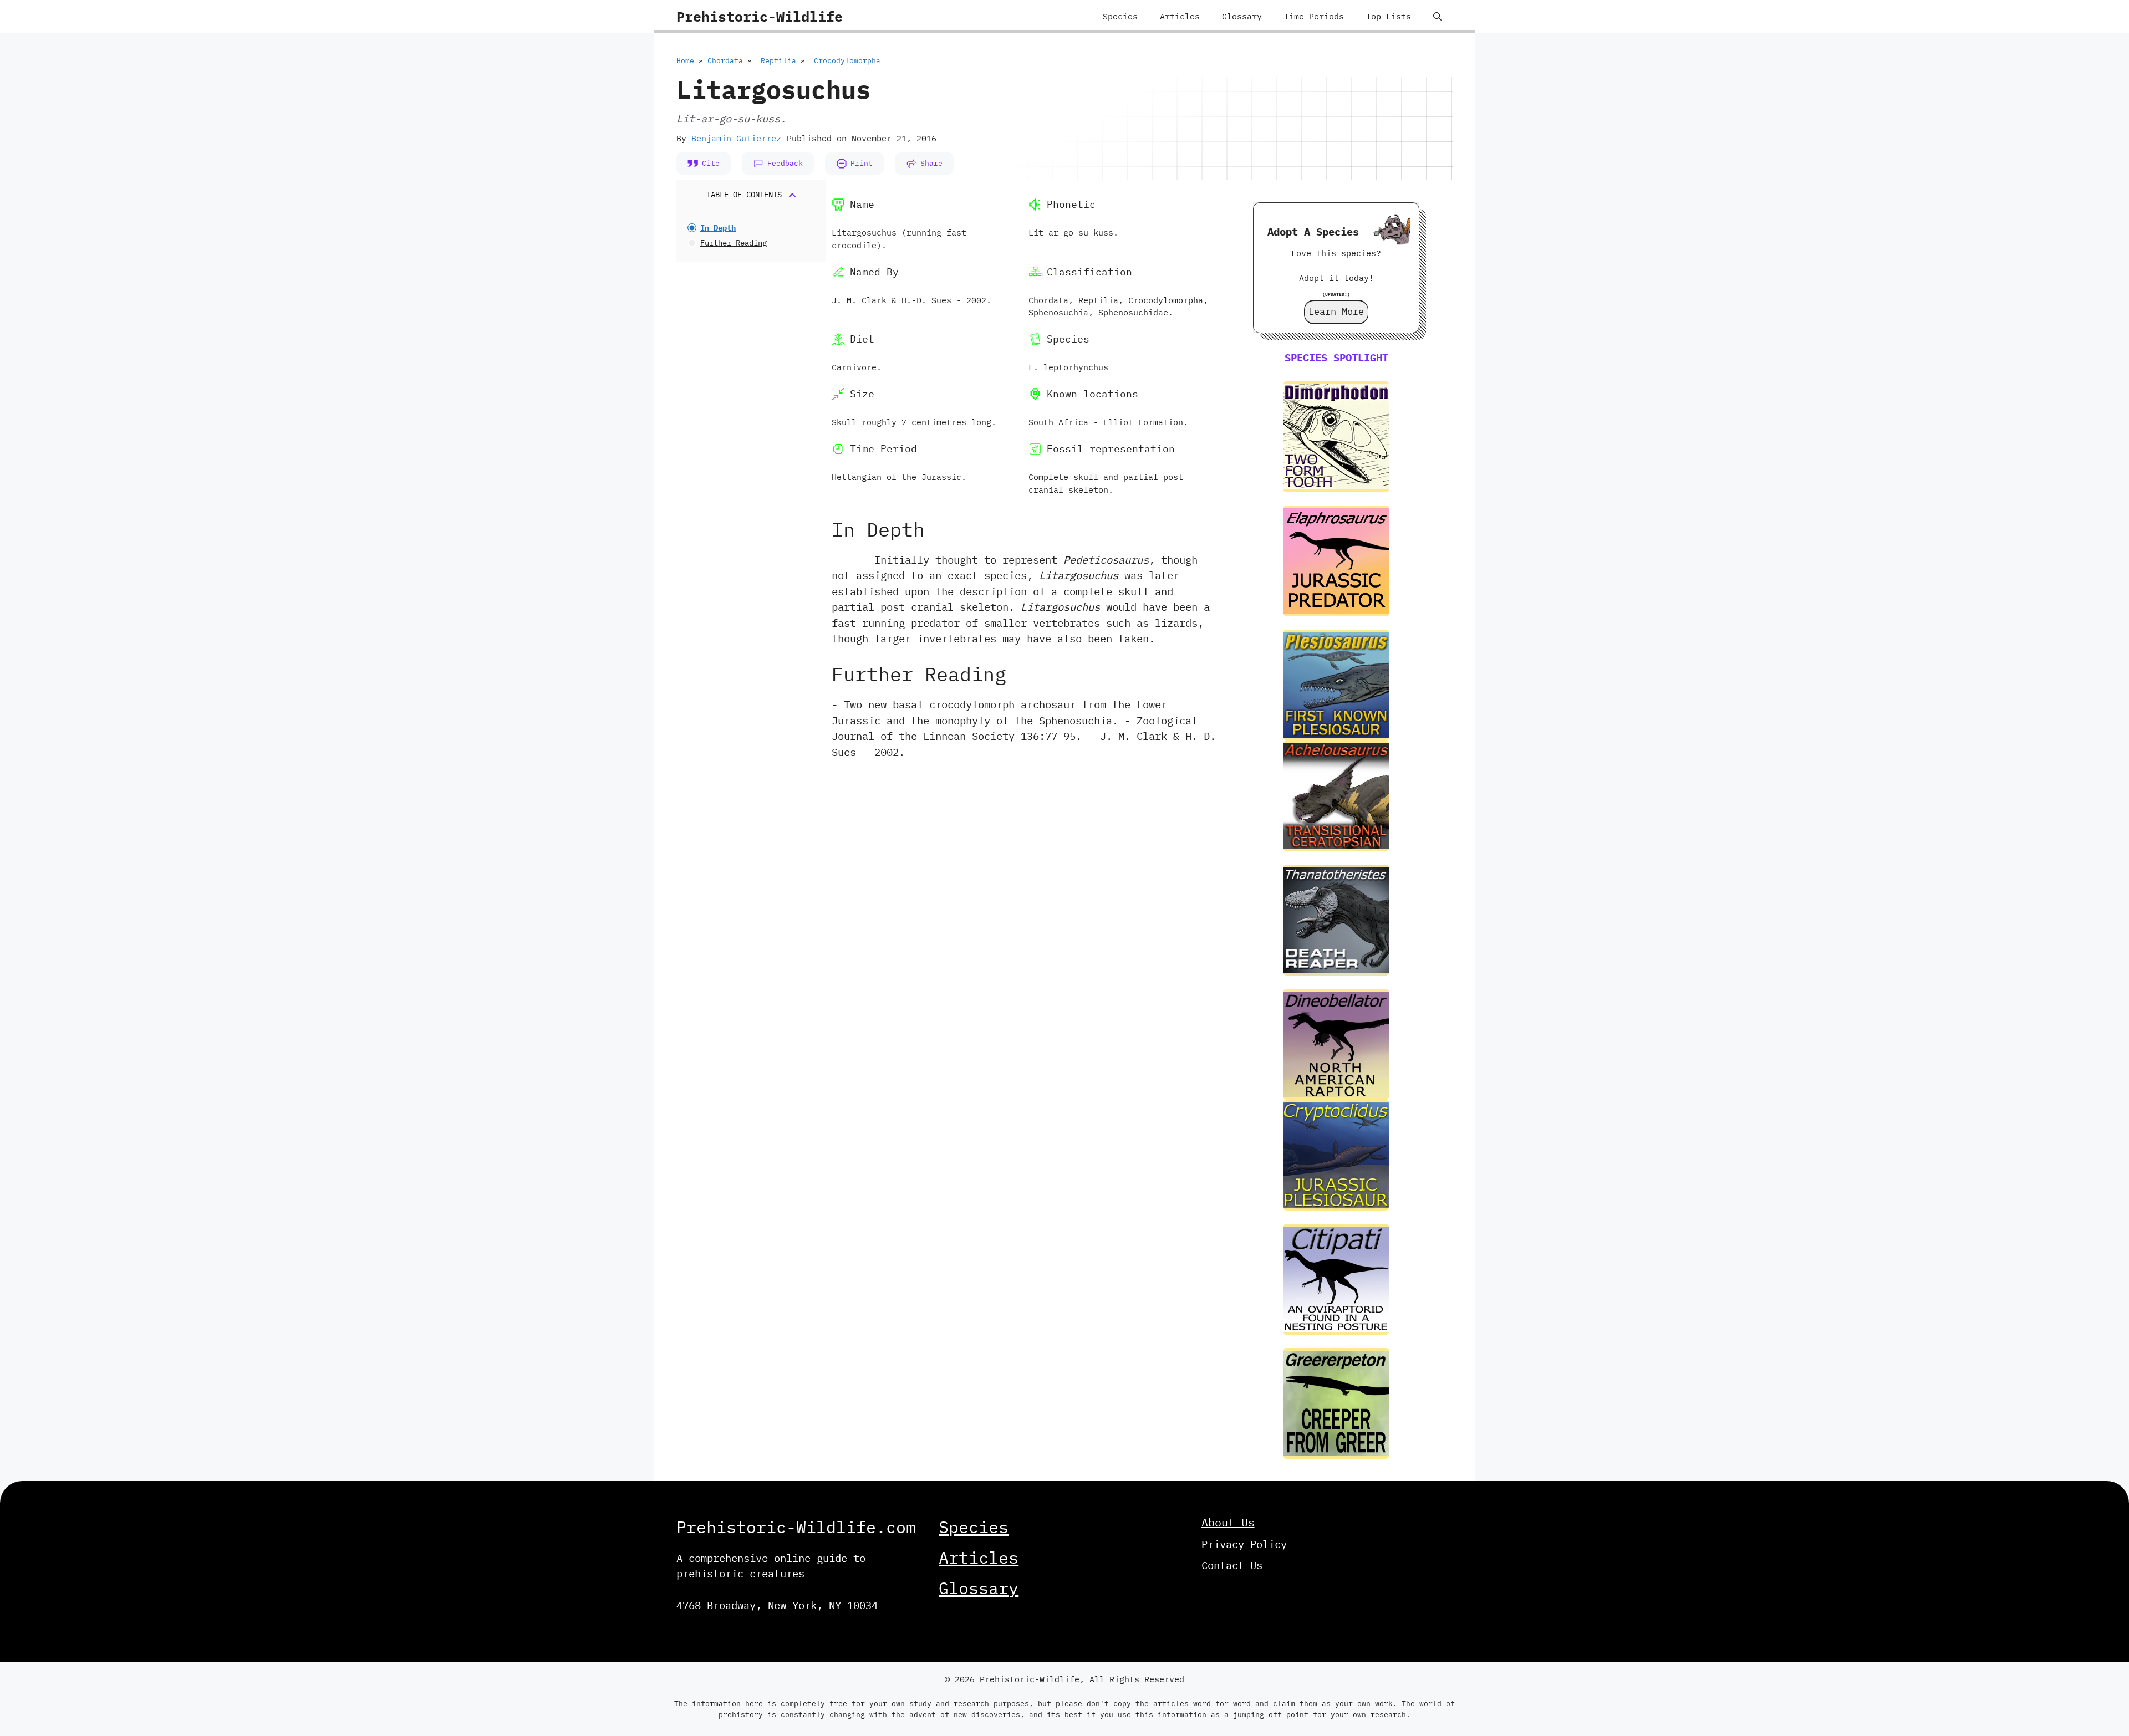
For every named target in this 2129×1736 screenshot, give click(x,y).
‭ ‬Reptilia (776, 61)
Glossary (1242, 16)
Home (685, 61)
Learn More (1336, 312)
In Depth (718, 228)
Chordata (725, 61)
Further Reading (734, 243)
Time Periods (1314, 16)
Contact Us (1232, 1565)
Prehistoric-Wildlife (760, 16)
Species (1120, 16)
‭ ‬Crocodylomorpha (845, 61)
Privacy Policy (1244, 1544)
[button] (1437, 17)
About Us (1228, 1522)
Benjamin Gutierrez (736, 138)
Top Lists (1389, 16)
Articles (1180, 16)
